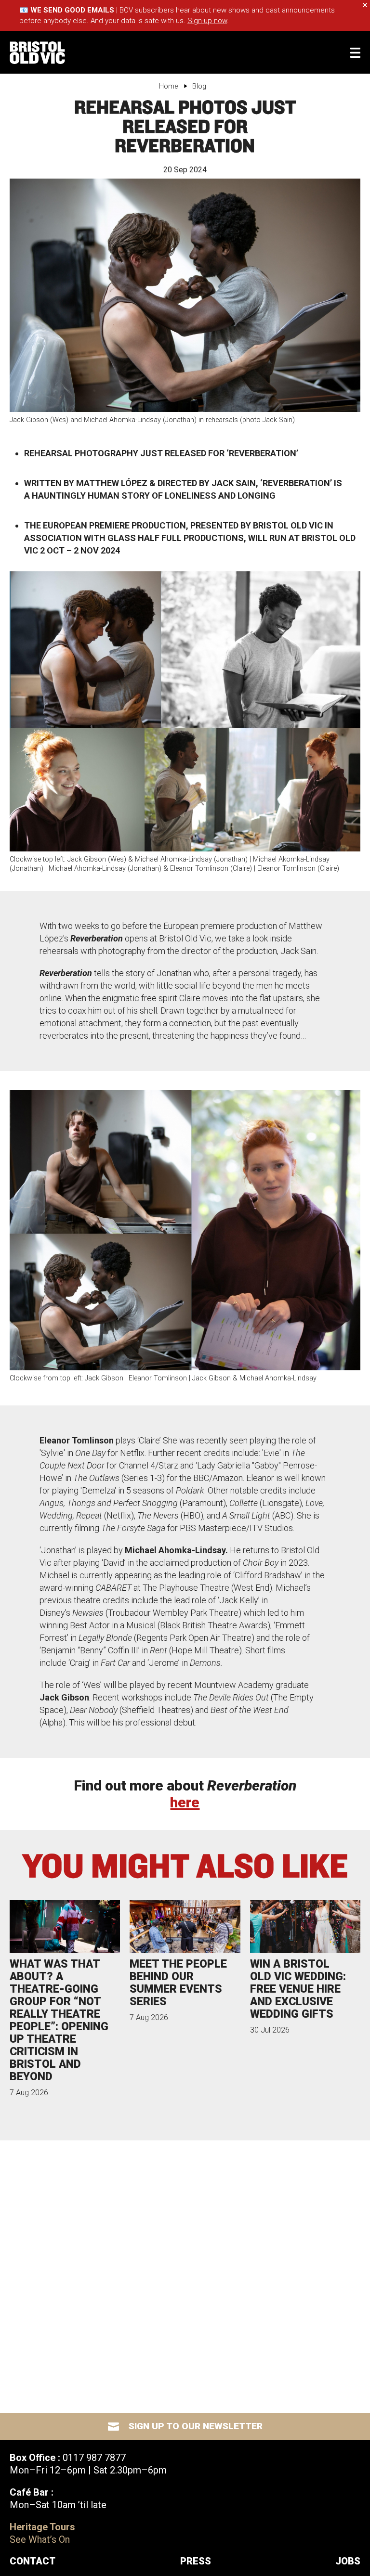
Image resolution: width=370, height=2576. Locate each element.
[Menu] (355, 53)
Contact (33, 2561)
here (185, 1802)
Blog (199, 86)
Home (168, 86)
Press (196, 2561)
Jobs (348, 2561)
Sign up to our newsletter (196, 2426)
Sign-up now (207, 21)
